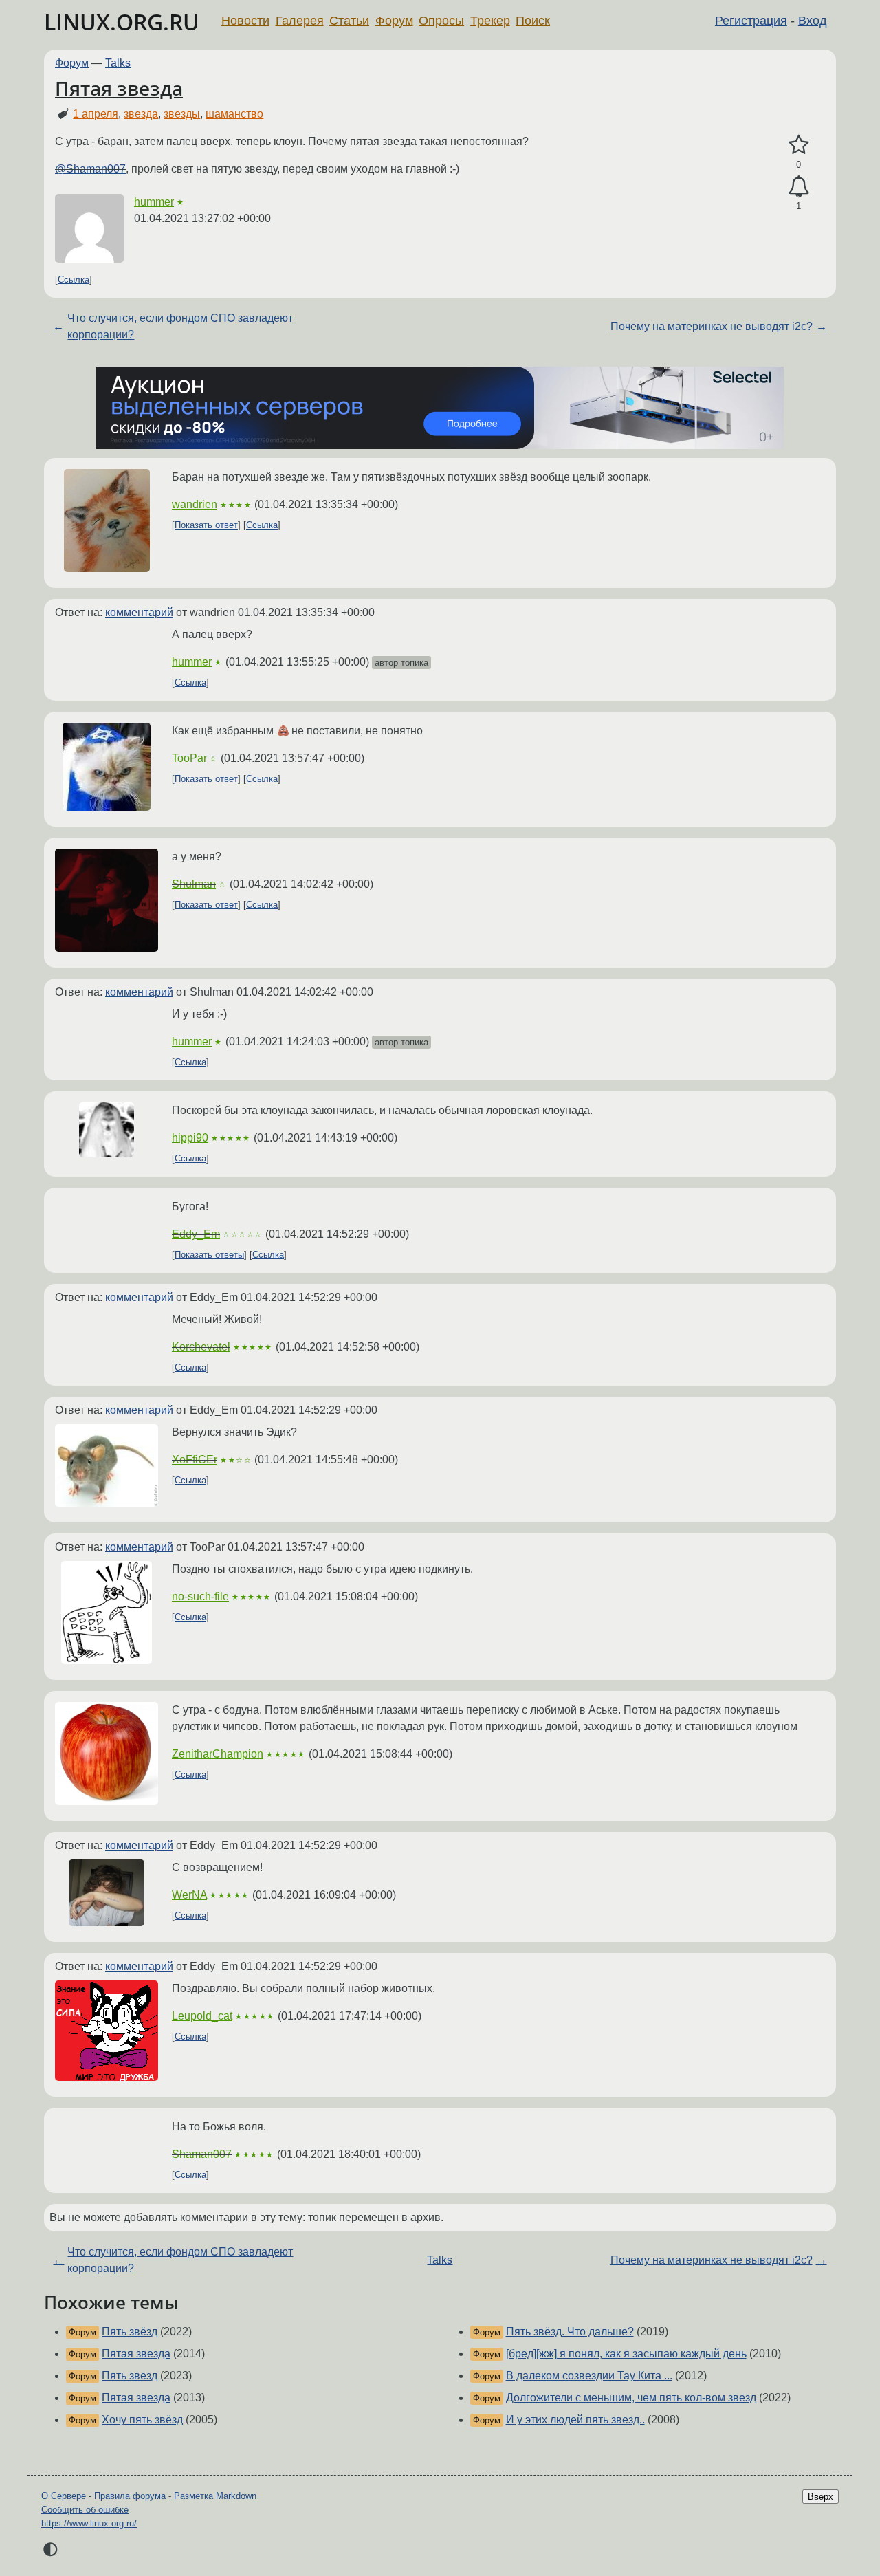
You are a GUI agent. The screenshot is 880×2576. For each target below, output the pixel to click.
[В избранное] (799, 145)
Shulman (194, 884)
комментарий (139, 612)
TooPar (189, 758)
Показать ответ (206, 525)
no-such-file (200, 1596)
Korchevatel (201, 1347)
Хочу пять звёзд (142, 2420)
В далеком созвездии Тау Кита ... (589, 2376)
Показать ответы (209, 1255)
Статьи (349, 21)
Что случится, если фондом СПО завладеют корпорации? (180, 326)
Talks (118, 63)
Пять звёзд (130, 2332)
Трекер (490, 21)
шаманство (234, 114)
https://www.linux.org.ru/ (89, 2523)
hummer (154, 202)
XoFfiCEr (195, 1460)
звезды (182, 114)
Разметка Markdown (215, 2496)
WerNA (189, 1895)
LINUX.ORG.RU (122, 22)
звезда (141, 114)
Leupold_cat (202, 2016)
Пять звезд (130, 2376)
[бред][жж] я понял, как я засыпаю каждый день (626, 2354)
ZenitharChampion (218, 1754)
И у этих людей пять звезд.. (575, 2420)
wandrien (195, 504)
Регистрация (751, 21)
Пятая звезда (119, 88)
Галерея (300, 21)
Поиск (533, 21)
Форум (394, 21)
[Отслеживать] (799, 187)
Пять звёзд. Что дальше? (570, 2332)
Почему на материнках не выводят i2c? (712, 326)
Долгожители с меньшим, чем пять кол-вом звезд (631, 2398)
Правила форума (130, 2496)
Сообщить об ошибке (85, 2510)
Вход (813, 21)
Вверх (821, 2497)
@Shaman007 (90, 169)
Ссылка (74, 280)
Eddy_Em (196, 1234)
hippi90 (190, 1138)
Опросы (441, 21)
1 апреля (96, 114)
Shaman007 (202, 2154)
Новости (245, 21)
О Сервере (64, 2496)
